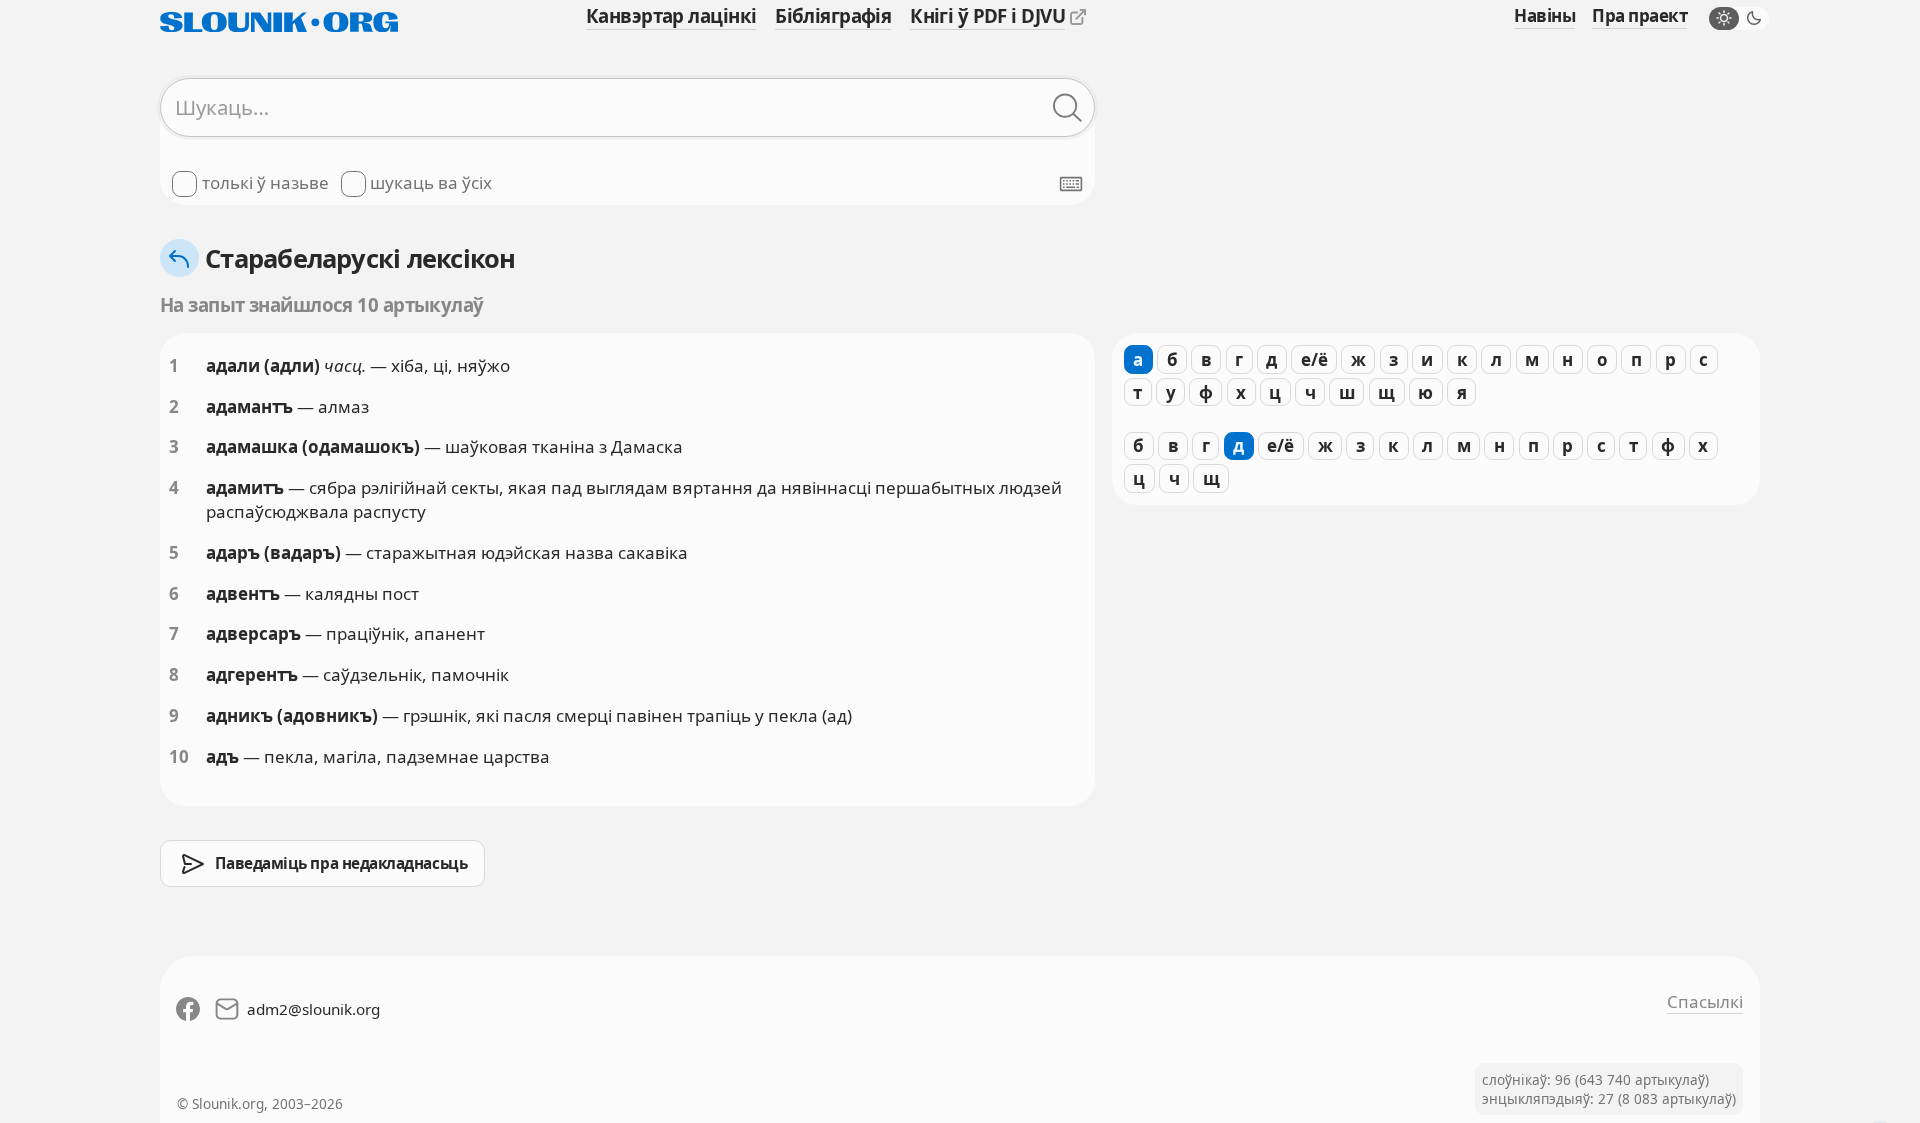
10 (179, 756)
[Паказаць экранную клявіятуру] (1071, 184)
